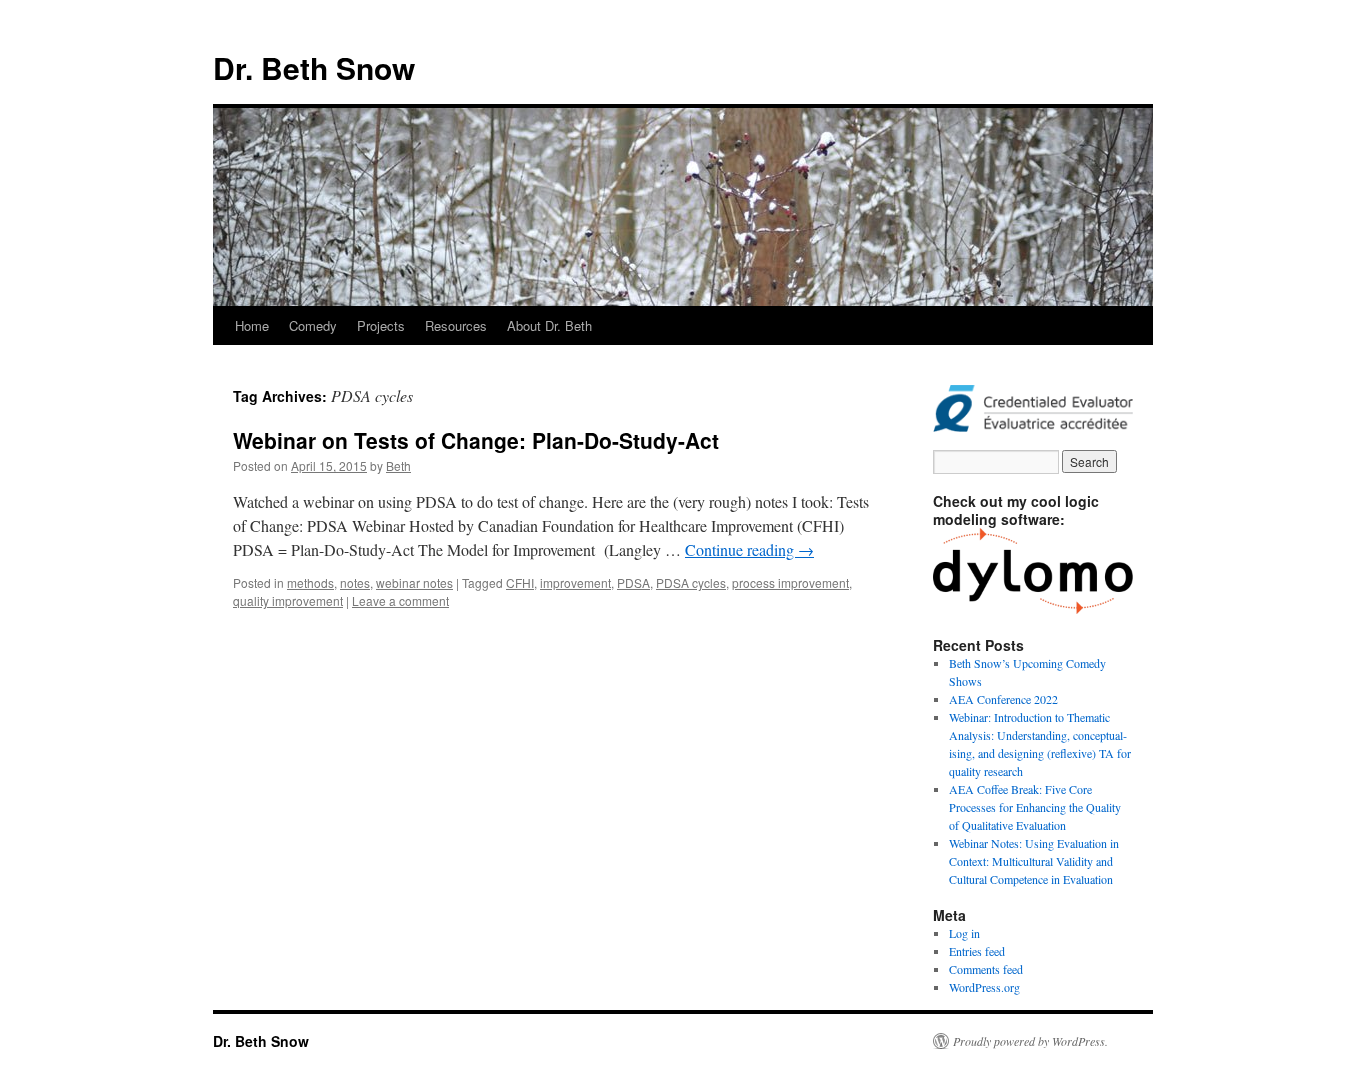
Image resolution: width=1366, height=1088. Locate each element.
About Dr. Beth (549, 325)
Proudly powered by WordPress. (1030, 1041)
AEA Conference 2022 (1003, 699)
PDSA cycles (691, 582)
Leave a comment (400, 600)
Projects (381, 325)
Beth (398, 465)
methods (310, 582)
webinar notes (414, 582)
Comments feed (986, 969)
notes (355, 582)
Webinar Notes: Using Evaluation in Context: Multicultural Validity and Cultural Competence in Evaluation (1034, 861)
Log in (964, 933)
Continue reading (749, 549)
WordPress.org (984, 987)
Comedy (313, 325)
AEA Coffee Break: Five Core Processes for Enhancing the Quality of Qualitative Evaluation (1035, 807)
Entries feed (977, 951)
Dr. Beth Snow (314, 67)
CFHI (520, 582)
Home (252, 325)
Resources (456, 325)
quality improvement (288, 600)
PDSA (633, 582)
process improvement (790, 582)
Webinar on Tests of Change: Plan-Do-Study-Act (476, 440)
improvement (575, 582)
